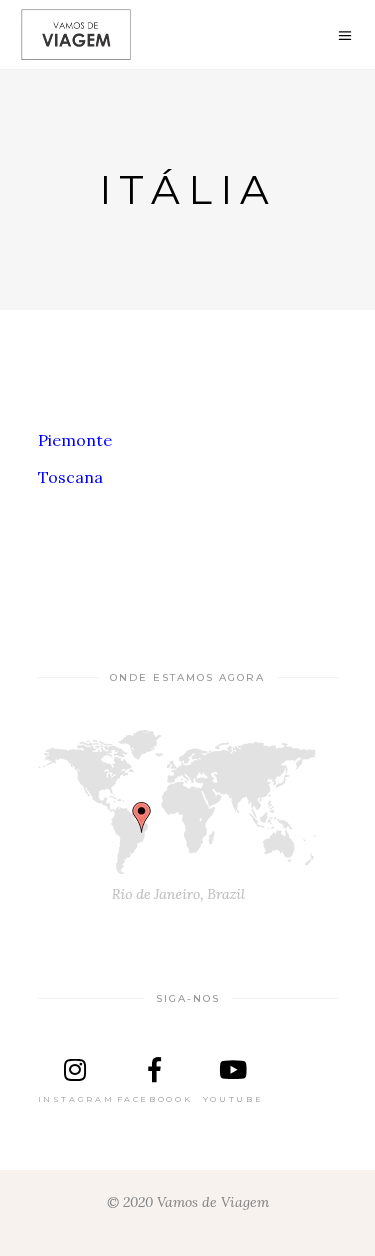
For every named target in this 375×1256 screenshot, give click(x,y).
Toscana (70, 477)
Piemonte (75, 440)
